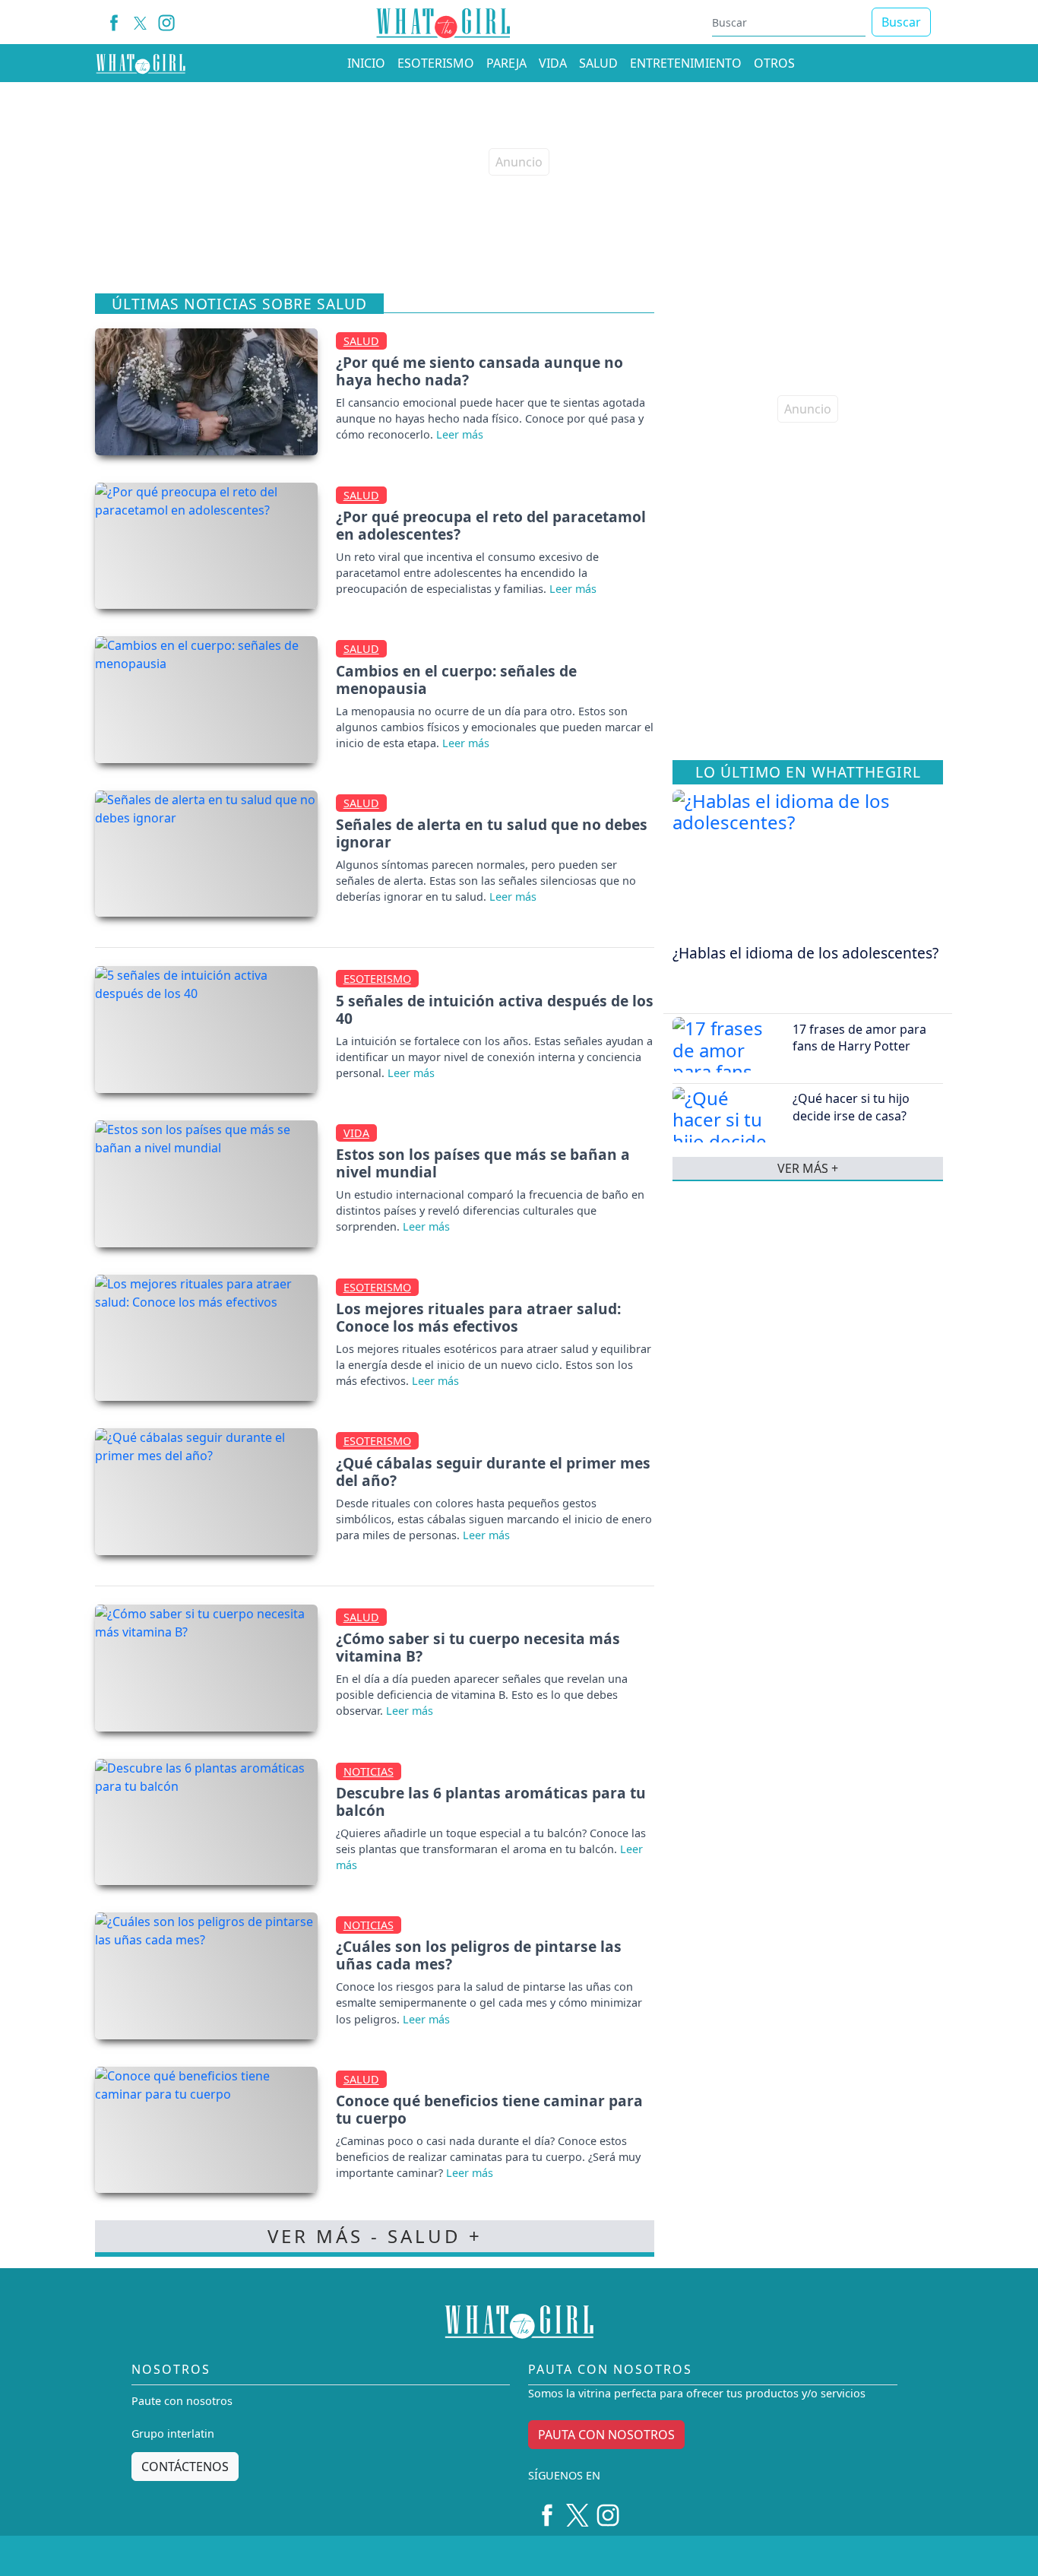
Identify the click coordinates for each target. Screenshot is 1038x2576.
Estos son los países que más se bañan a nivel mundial (483, 1163)
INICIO (366, 63)
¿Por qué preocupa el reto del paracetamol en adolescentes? (491, 525)
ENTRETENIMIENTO (686, 63)
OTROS (774, 63)
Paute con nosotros (182, 2401)
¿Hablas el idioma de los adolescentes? (805, 952)
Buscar (901, 22)
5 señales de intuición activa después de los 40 (495, 1009)
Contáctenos (185, 2467)
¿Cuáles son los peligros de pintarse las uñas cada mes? (479, 1955)
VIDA (553, 63)
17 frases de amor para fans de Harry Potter (859, 1037)
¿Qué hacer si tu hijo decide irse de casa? (851, 1107)
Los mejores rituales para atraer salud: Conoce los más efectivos (478, 1317)
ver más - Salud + (375, 2236)
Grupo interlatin (173, 2433)
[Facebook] (114, 22)
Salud (361, 341)
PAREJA (506, 63)
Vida (356, 1133)
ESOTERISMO (436, 63)
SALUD (598, 63)
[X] (140, 22)
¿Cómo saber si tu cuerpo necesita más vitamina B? (478, 1647)
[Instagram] (167, 22)
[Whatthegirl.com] (141, 63)
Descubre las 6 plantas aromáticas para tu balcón (491, 1801)
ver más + (808, 1168)
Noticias (369, 1771)
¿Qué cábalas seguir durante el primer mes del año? (493, 1472)
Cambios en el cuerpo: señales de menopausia (456, 680)
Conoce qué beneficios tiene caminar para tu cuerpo (489, 2109)
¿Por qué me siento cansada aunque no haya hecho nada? (479, 371)
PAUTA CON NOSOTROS (606, 2435)
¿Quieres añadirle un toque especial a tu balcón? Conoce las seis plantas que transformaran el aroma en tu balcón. (491, 1841)
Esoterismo (377, 979)
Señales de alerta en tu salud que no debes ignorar (492, 833)
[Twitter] (578, 2510)
